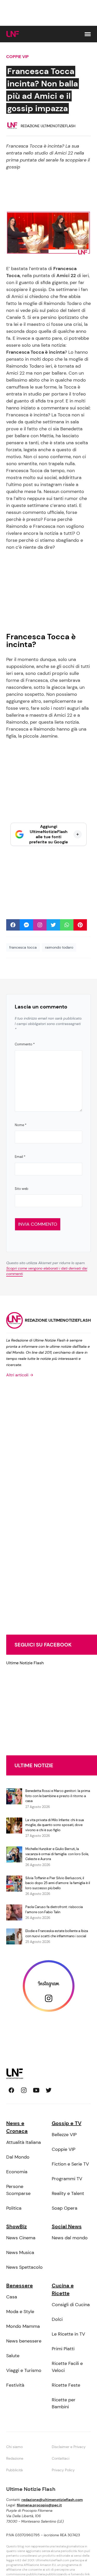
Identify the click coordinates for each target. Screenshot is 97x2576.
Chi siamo (14, 2447)
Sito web (21, 1189)
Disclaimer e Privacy (69, 2447)
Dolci (57, 2319)
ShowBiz (17, 2226)
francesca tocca (23, 947)
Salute (13, 2356)
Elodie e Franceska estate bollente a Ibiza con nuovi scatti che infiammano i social (57, 1933)
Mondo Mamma (23, 2326)
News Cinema (21, 2238)
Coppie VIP (17, 57)
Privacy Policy (63, 2470)
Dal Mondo (18, 2157)
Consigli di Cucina (71, 2305)
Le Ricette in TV (68, 2334)
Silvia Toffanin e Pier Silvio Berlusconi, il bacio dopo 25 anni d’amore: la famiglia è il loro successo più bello (58, 1883)
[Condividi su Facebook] (13, 925)
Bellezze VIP (64, 2135)
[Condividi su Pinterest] (80, 925)
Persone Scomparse (18, 2190)
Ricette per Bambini (64, 2403)
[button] (88, 34)
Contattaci (61, 2458)
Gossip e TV (67, 2123)
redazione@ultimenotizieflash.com (52, 2500)
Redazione (15, 2458)
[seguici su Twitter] (49, 2090)
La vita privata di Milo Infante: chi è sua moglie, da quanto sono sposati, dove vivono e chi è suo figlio (55, 1825)
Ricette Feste (66, 2385)
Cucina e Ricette (63, 2289)
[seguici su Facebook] (11, 2090)
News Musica (20, 2252)
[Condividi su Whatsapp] (67, 925)
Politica (14, 2208)
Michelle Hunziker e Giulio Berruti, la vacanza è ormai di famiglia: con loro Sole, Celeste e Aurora (57, 1854)
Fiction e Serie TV (70, 2164)
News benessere (24, 2341)
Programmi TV (67, 2179)
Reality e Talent (68, 2193)
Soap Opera (65, 2208)
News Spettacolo (24, 2267)
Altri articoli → (20, 1375)
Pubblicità (14, 2470)
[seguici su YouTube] (36, 2090)
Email (20, 1157)
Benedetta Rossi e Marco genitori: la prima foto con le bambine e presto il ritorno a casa (58, 1796)
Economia (17, 2172)
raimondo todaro (59, 947)
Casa (12, 2297)
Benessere (20, 2286)
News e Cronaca (17, 2127)
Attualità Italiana (24, 2142)
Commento (25, 1044)
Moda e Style (20, 2312)
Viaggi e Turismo (24, 2370)
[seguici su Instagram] (24, 2090)
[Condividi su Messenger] (26, 925)
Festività (15, 2385)
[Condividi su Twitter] (53, 925)
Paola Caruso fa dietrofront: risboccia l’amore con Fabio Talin (54, 1909)
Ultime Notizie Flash (25, 1663)
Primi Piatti (63, 2349)
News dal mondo (70, 2238)
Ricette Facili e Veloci (67, 2367)
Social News (67, 2226)
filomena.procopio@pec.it (39, 2505)
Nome (21, 1125)
